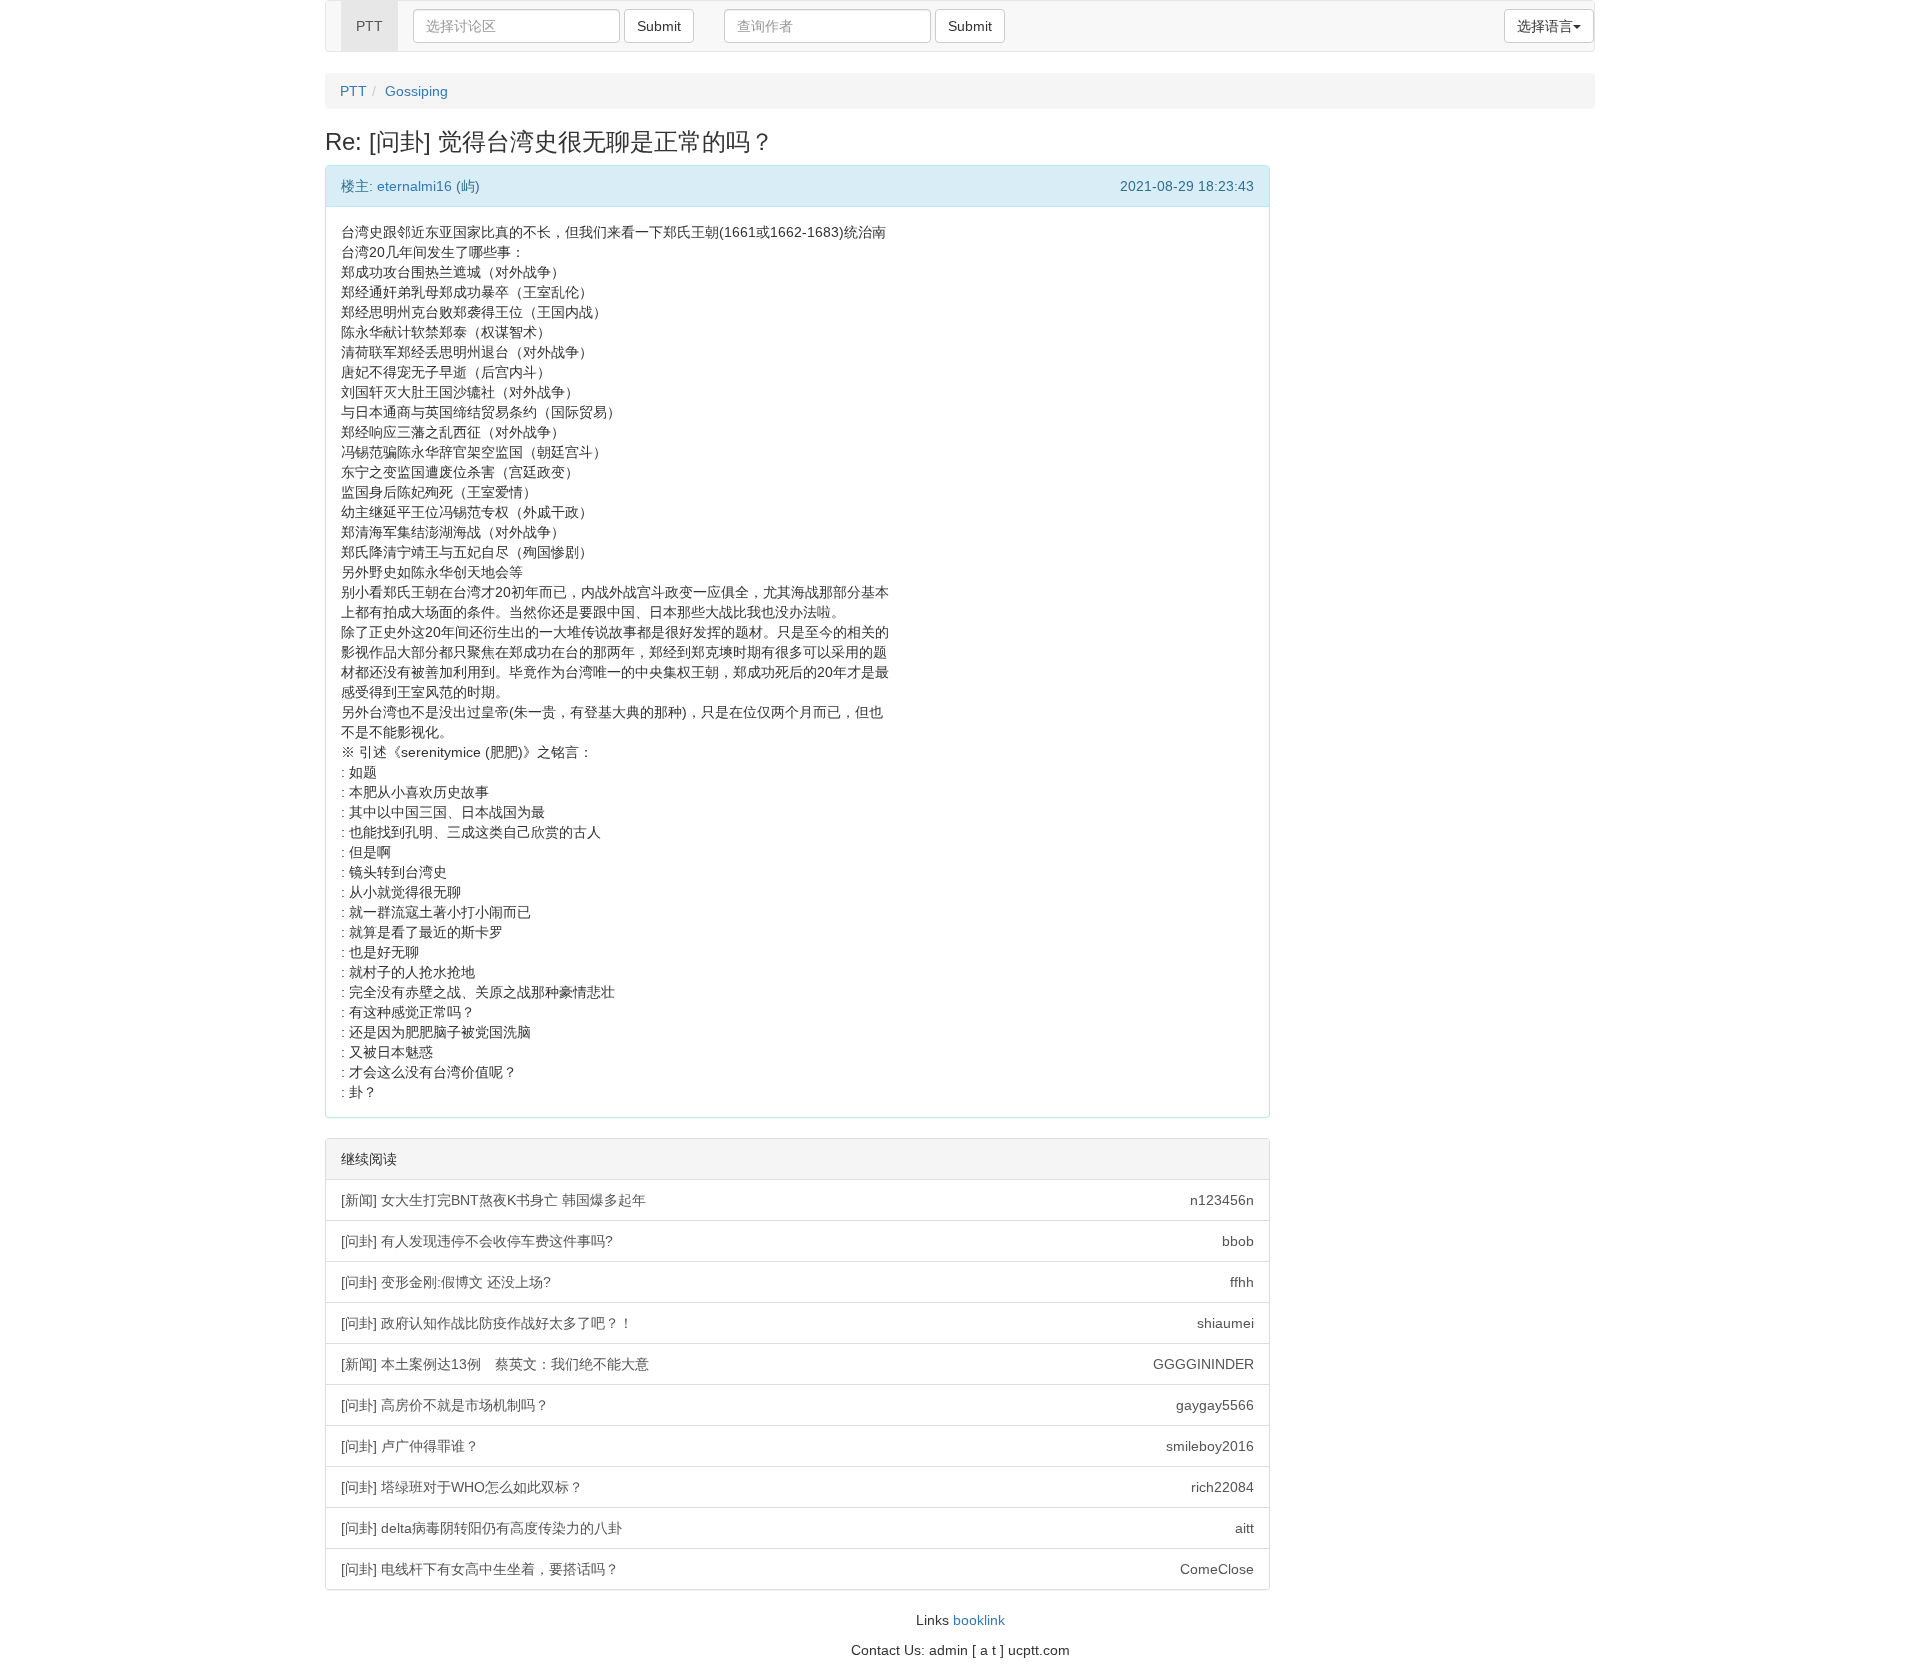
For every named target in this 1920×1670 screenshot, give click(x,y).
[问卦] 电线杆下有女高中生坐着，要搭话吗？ (797, 1569)
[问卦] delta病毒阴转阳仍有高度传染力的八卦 (797, 1528)
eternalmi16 (414, 186)
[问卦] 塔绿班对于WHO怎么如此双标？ (797, 1487)
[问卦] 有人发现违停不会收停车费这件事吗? (797, 1241)
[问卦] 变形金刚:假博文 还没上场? (797, 1282)
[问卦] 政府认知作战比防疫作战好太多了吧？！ (797, 1323)
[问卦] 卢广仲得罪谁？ (797, 1446)
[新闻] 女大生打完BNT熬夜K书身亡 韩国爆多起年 (797, 1200)
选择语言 (1545, 26)
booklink (979, 1620)
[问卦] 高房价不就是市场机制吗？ (797, 1405)
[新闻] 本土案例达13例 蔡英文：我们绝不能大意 (797, 1364)
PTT (369, 26)
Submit (659, 26)
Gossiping (416, 91)
